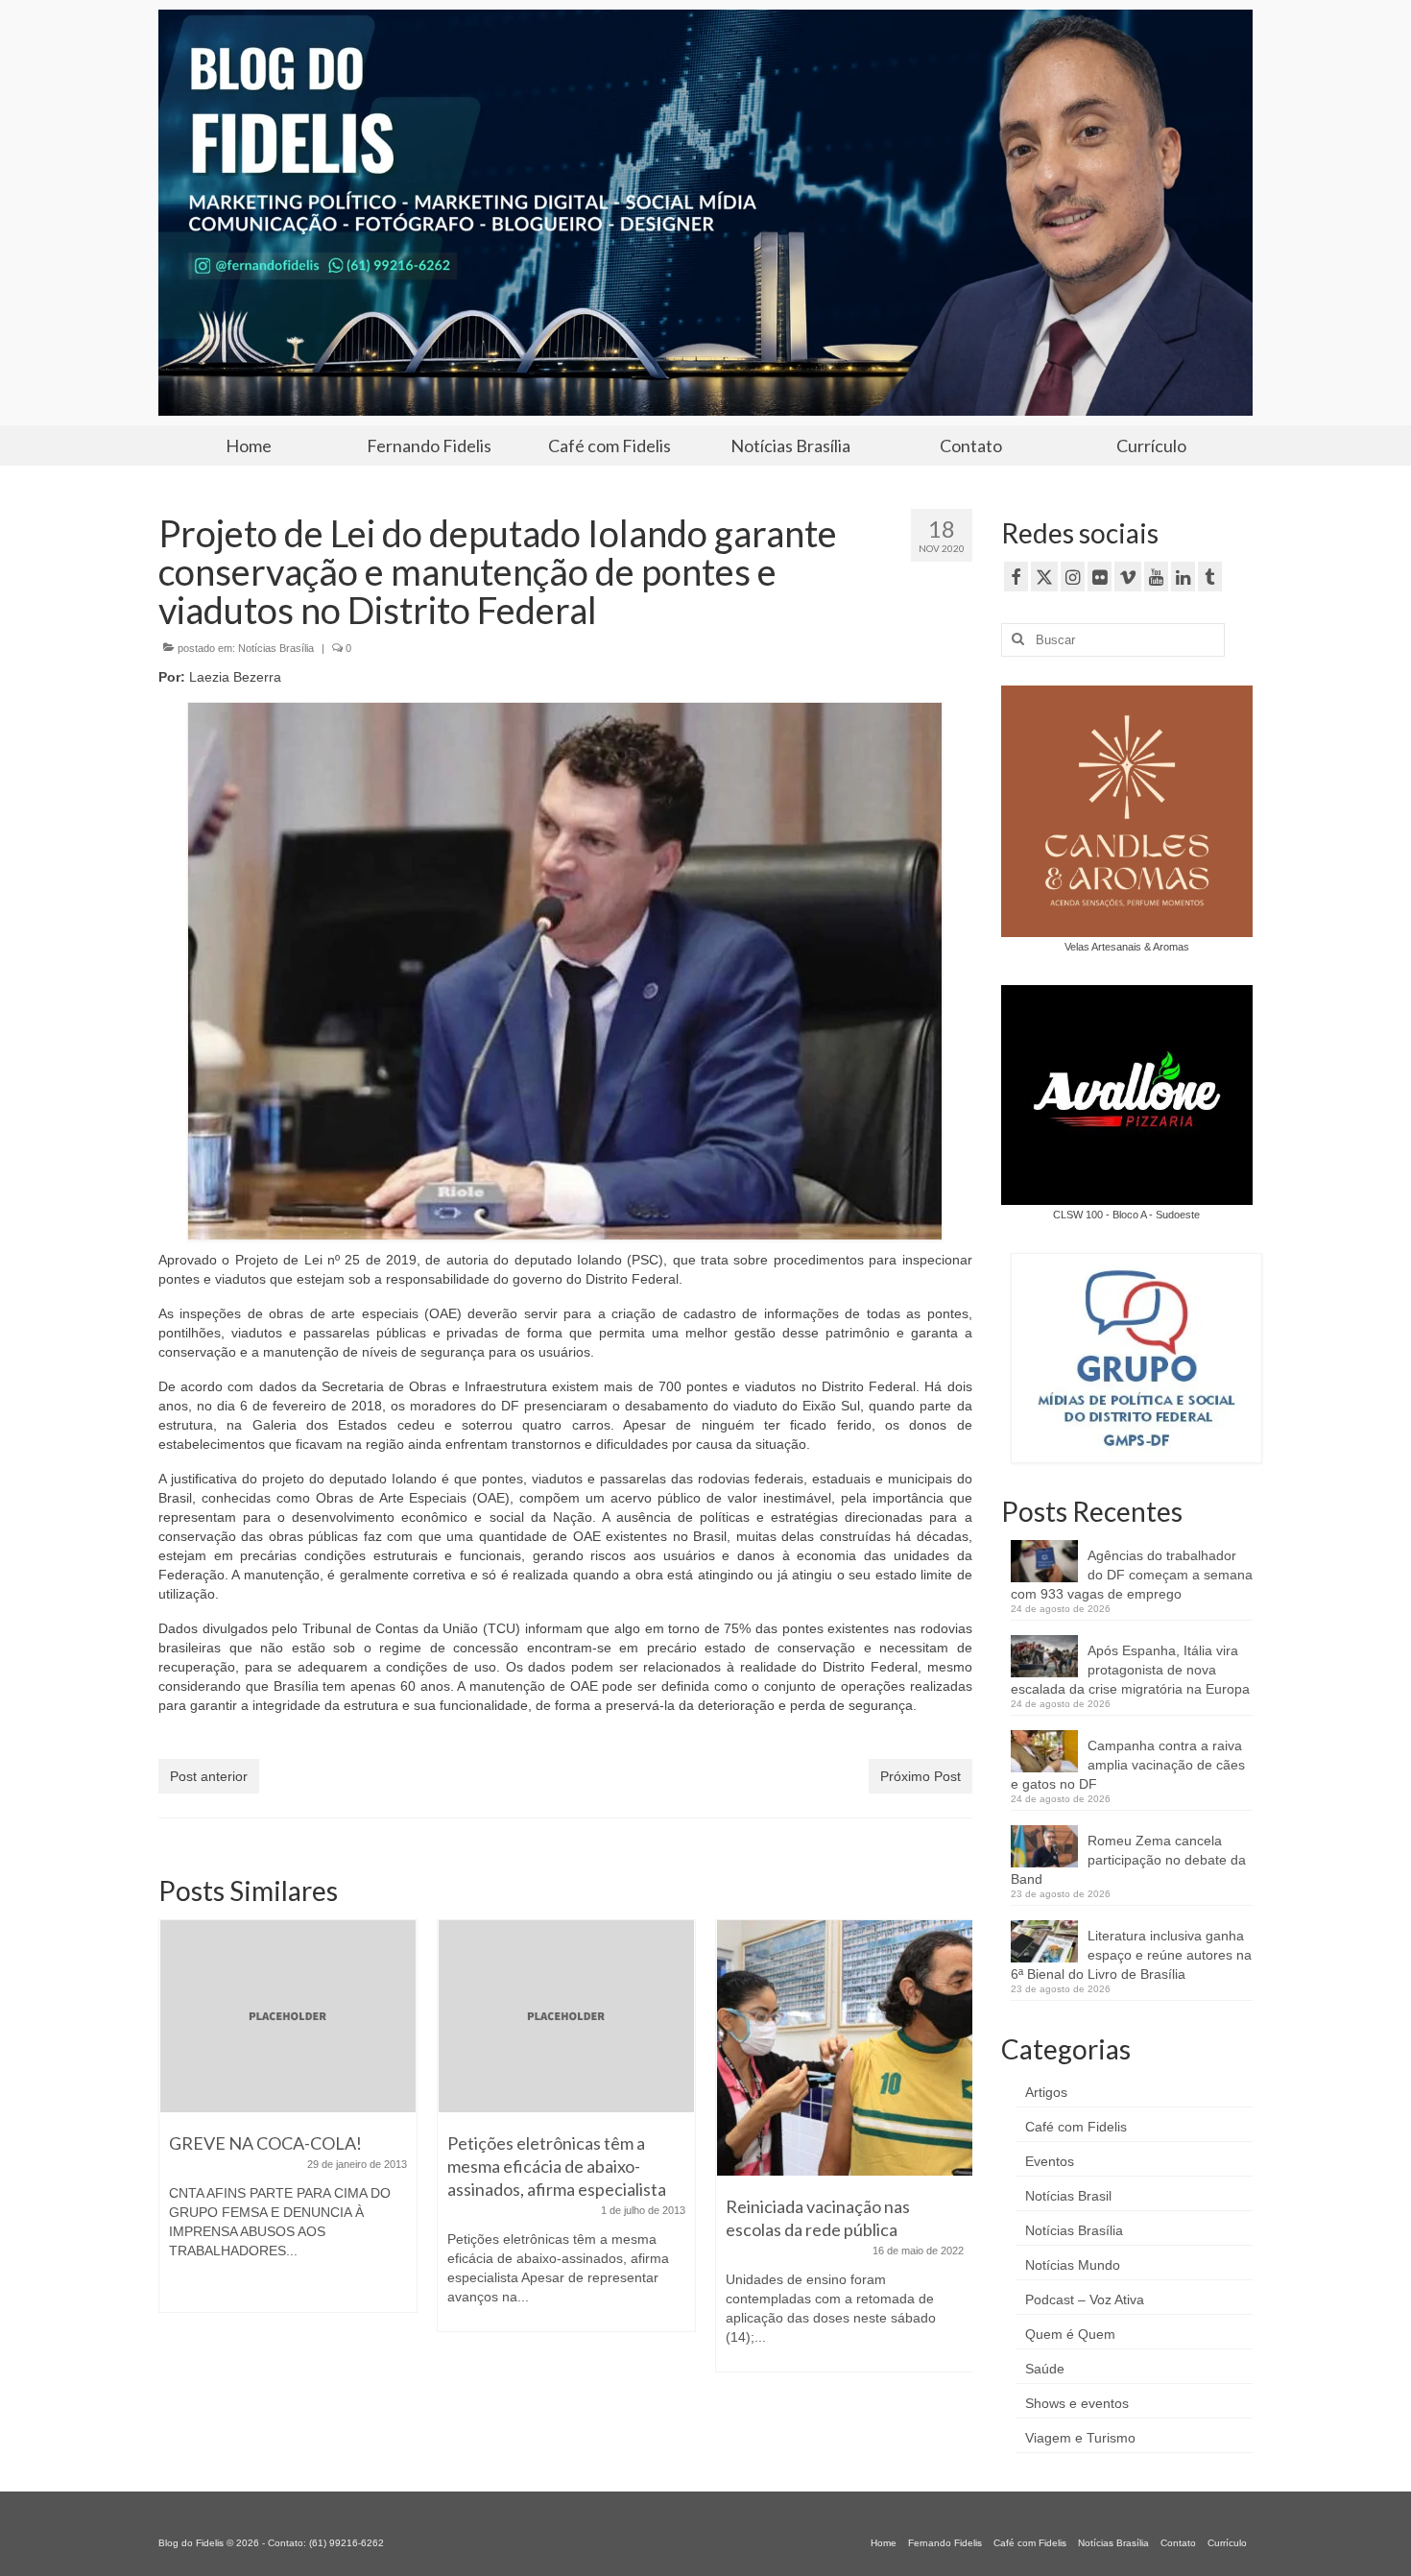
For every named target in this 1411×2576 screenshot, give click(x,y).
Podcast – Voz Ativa (1085, 2299)
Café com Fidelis (1076, 2127)
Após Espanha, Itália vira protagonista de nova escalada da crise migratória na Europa (1130, 1670)
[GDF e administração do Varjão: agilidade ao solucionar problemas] (866, 2048)
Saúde (1045, 2369)
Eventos (1050, 2161)
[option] (309, 2135)
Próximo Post (921, 1776)
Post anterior (209, 1776)
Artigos (1046, 2092)
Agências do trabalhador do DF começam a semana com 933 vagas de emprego (1132, 1575)
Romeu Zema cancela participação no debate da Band (1128, 1860)
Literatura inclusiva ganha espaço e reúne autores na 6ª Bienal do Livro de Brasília (1131, 1955)
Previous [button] (175, 2169)
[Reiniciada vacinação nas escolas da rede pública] (587, 2048)
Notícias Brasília (276, 648)
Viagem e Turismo (1080, 2438)
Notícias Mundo (1073, 2265)
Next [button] (956, 2169)
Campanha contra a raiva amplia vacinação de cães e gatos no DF (1128, 1765)
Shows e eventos (1077, 2403)
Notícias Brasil (1068, 2196)
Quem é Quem (1070, 2334)
